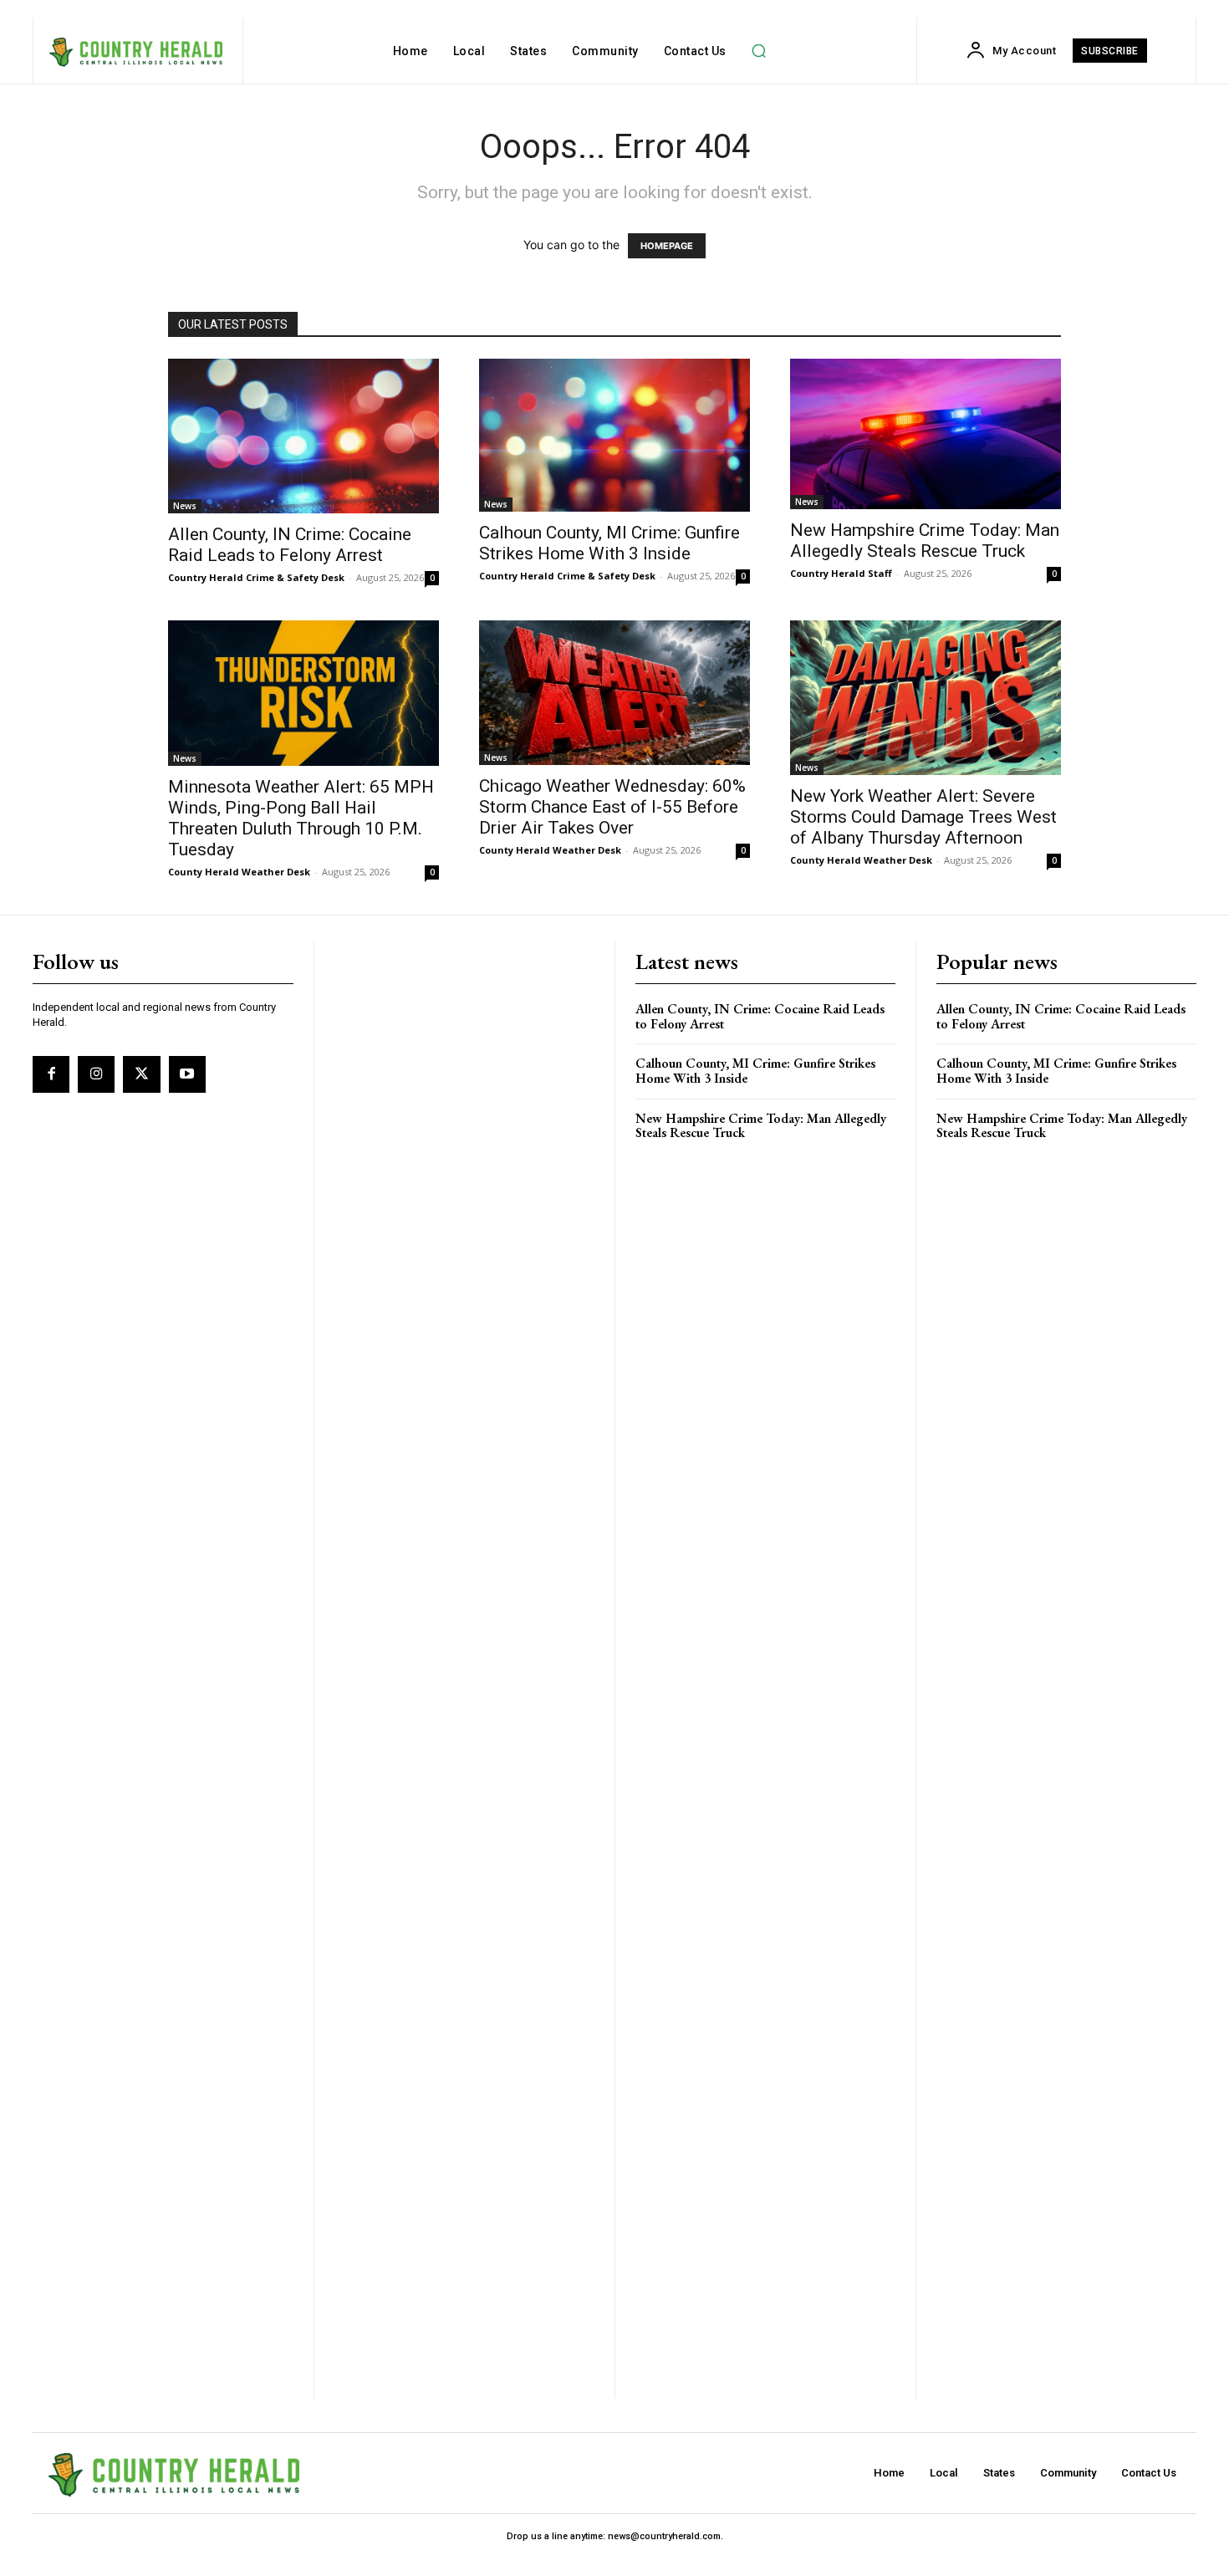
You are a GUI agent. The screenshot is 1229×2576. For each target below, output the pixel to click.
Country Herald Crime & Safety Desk (256, 577)
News (185, 506)
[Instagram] (96, 1074)
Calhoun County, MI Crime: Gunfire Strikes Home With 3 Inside (609, 543)
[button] (759, 51)
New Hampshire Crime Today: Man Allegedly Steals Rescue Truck (925, 541)
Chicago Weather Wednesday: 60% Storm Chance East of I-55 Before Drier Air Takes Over (612, 807)
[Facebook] (51, 1074)
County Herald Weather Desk (239, 872)
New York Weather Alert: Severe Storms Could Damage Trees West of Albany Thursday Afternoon (923, 817)
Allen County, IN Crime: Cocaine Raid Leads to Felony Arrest (290, 545)
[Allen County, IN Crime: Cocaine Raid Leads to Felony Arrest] (303, 436)
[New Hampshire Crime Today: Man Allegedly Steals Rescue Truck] (926, 434)
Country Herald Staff (841, 573)
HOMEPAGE (667, 246)
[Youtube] (187, 1074)
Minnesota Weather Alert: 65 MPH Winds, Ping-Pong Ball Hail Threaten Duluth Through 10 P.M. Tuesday (301, 818)
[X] (141, 1074)
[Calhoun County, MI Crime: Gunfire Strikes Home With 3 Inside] (614, 435)
